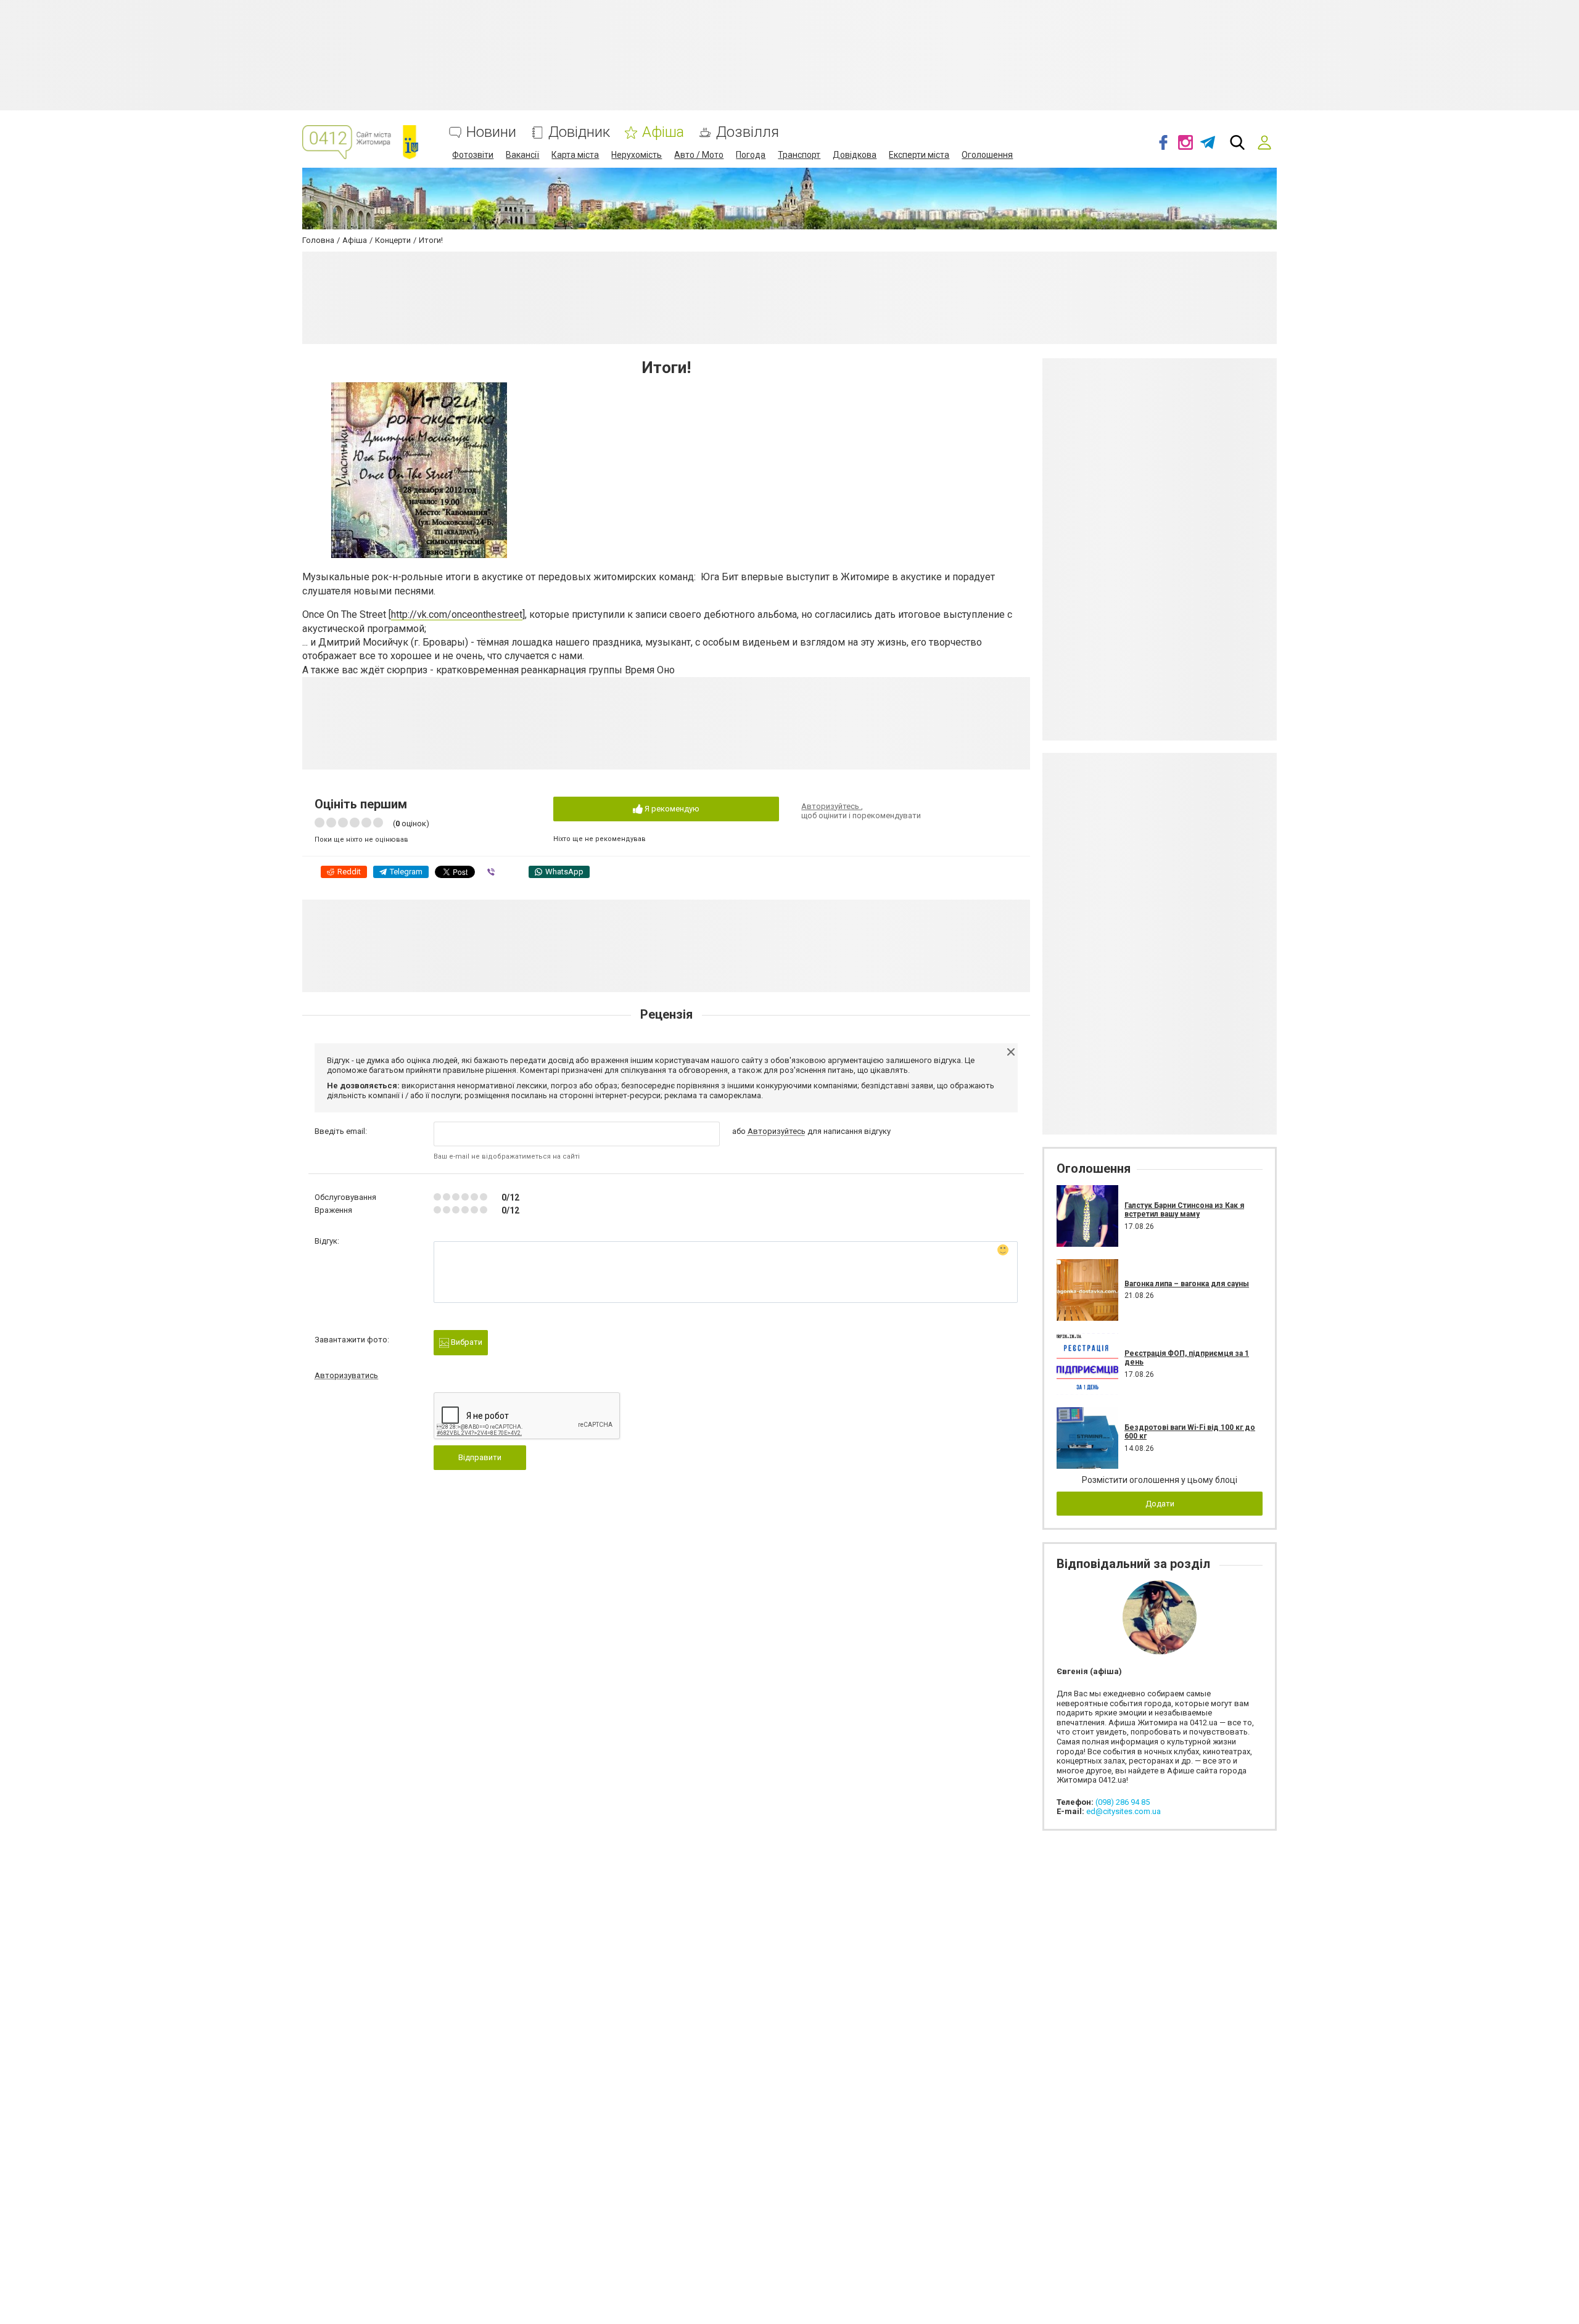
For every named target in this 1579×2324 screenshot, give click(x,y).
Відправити (480, 1457)
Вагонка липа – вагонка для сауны (1187, 1284)
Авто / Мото (699, 155)
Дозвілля (748, 132)
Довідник (579, 132)
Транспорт (799, 155)
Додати (1160, 1504)
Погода (751, 155)
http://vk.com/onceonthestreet (457, 614)
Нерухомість (637, 155)
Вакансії (522, 155)
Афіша (663, 132)
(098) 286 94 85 (1123, 1802)
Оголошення (987, 155)
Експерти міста (919, 155)
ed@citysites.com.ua (1123, 1811)
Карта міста (575, 155)
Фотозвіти (473, 155)
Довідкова (855, 155)
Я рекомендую (671, 809)
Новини (491, 132)
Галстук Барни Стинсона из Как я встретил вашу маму (1184, 1210)
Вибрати (466, 1342)
